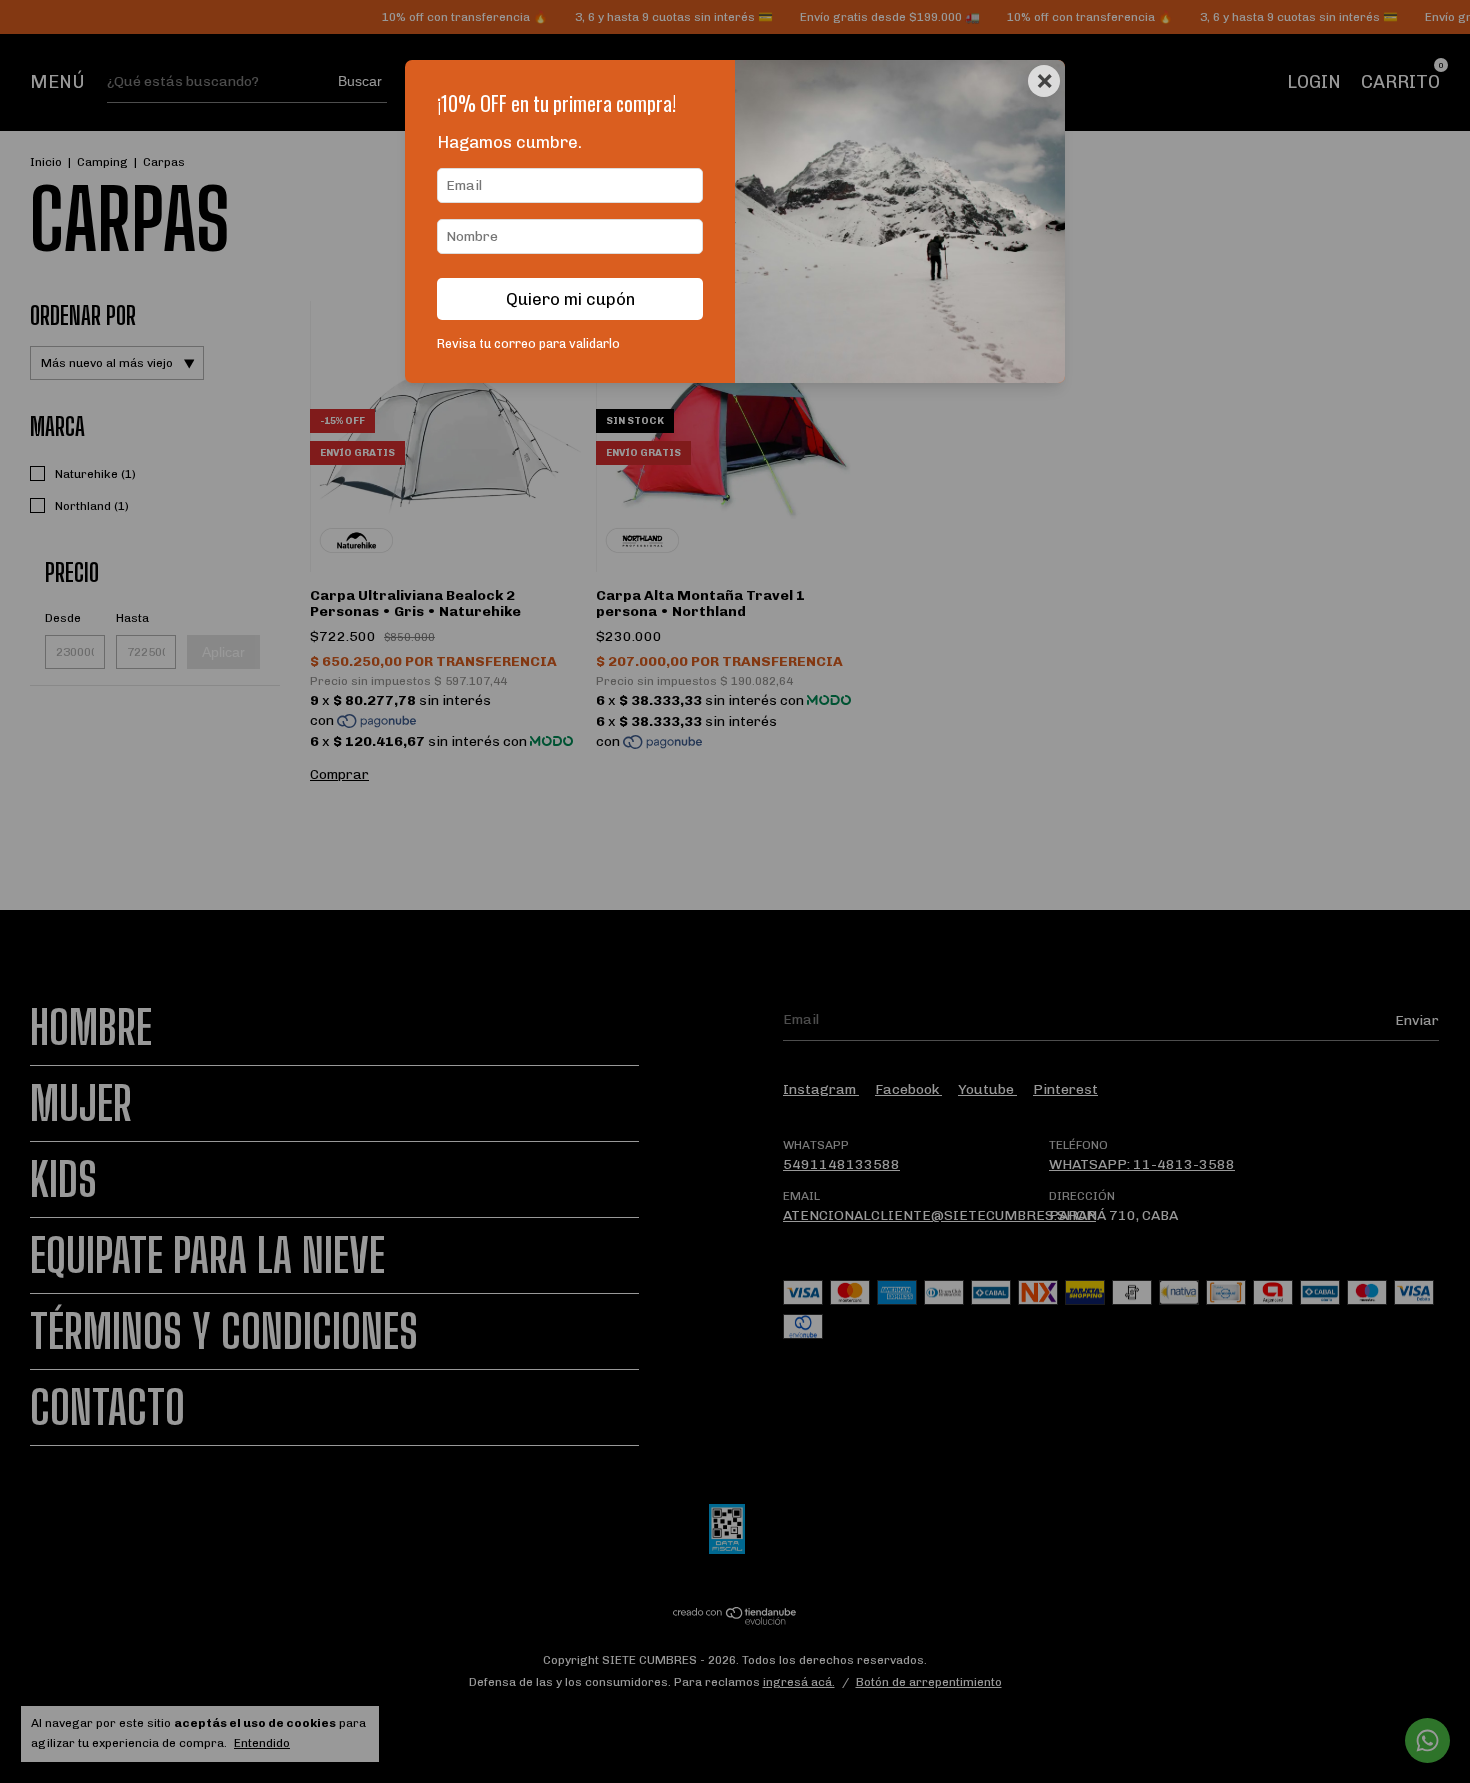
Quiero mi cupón (570, 299)
